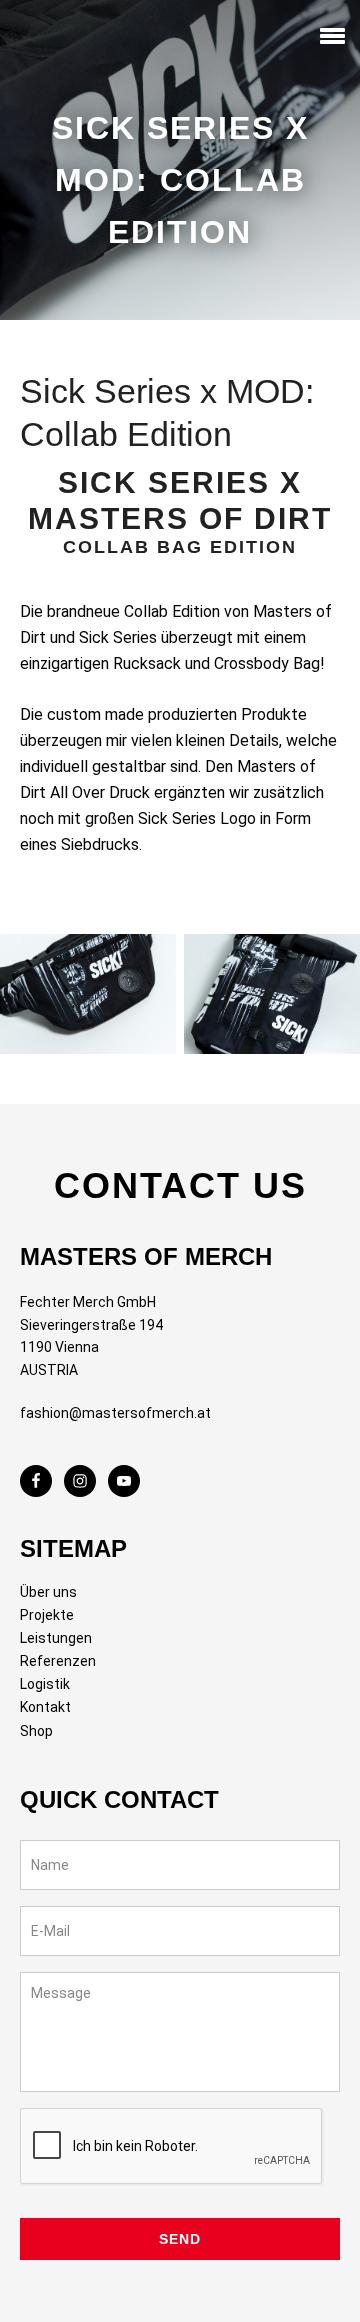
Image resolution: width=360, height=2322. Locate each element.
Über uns (48, 1592)
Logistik (45, 1684)
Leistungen (56, 1638)
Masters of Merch (55, 39)
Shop (36, 1731)
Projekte (47, 1615)
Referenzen (58, 1661)
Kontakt (45, 1707)
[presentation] (172, 2147)
